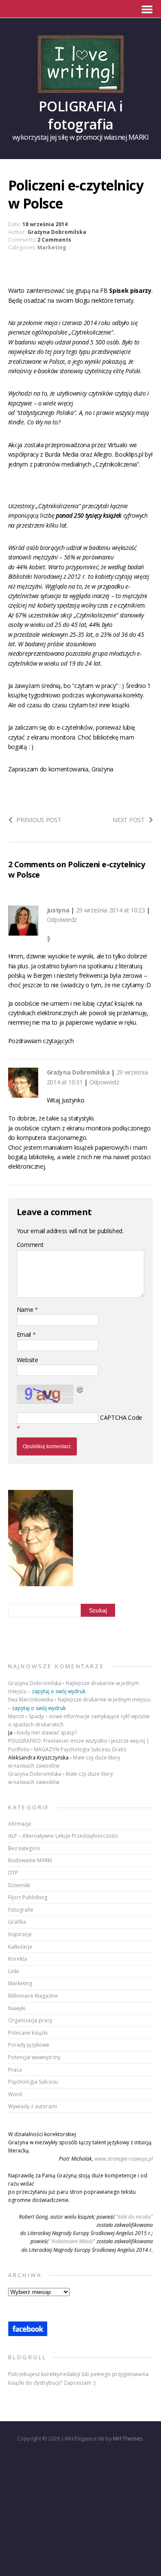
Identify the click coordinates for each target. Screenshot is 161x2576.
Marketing (52, 247)
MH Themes (128, 2438)
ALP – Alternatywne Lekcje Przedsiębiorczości (63, 1836)
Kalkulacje (20, 1947)
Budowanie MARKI (30, 1860)
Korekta (18, 1959)
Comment (30, 1245)
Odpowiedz (62, 920)
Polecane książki (28, 2033)
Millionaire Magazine (33, 1996)
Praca (15, 2070)
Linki (14, 1971)
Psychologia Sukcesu (33, 2082)
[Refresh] (80, 1389)
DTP (13, 1873)
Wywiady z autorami (33, 2106)
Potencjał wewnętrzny (34, 2057)
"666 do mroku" (134, 2217)
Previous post (39, 820)
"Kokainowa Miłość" (73, 2241)
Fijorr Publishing (28, 1897)
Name (26, 1309)
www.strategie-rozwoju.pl (124, 2159)
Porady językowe (29, 2045)
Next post (128, 820)
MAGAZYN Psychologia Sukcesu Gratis (80, 1749)
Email (25, 1334)
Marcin (16, 1716)
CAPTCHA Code (121, 1417)
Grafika (17, 1922)
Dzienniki (19, 1885)
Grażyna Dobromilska (57, 232)
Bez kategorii (24, 1848)
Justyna (58, 910)
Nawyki (17, 2008)
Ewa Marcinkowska (31, 1699)
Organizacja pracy (30, 2020)
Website (27, 1360)
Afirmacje (20, 1824)
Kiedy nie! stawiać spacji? (47, 1733)
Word (15, 2094)
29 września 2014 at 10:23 (111, 910)
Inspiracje (20, 1934)
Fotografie (21, 1910)
